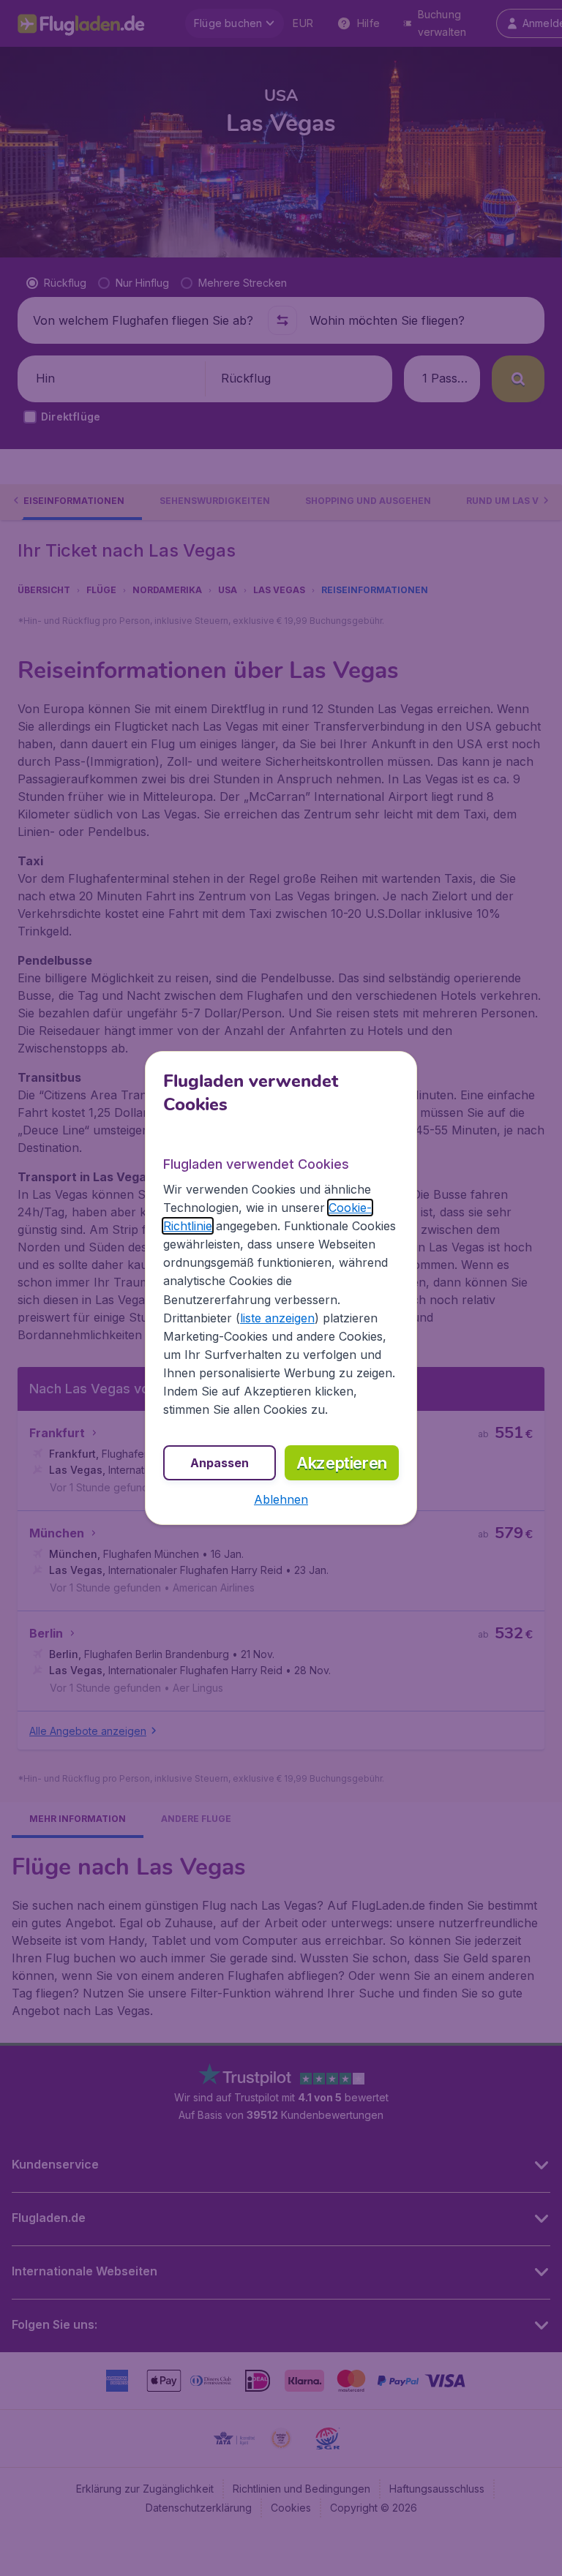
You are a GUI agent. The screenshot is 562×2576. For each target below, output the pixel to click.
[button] (281, 1499)
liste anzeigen (277, 1318)
